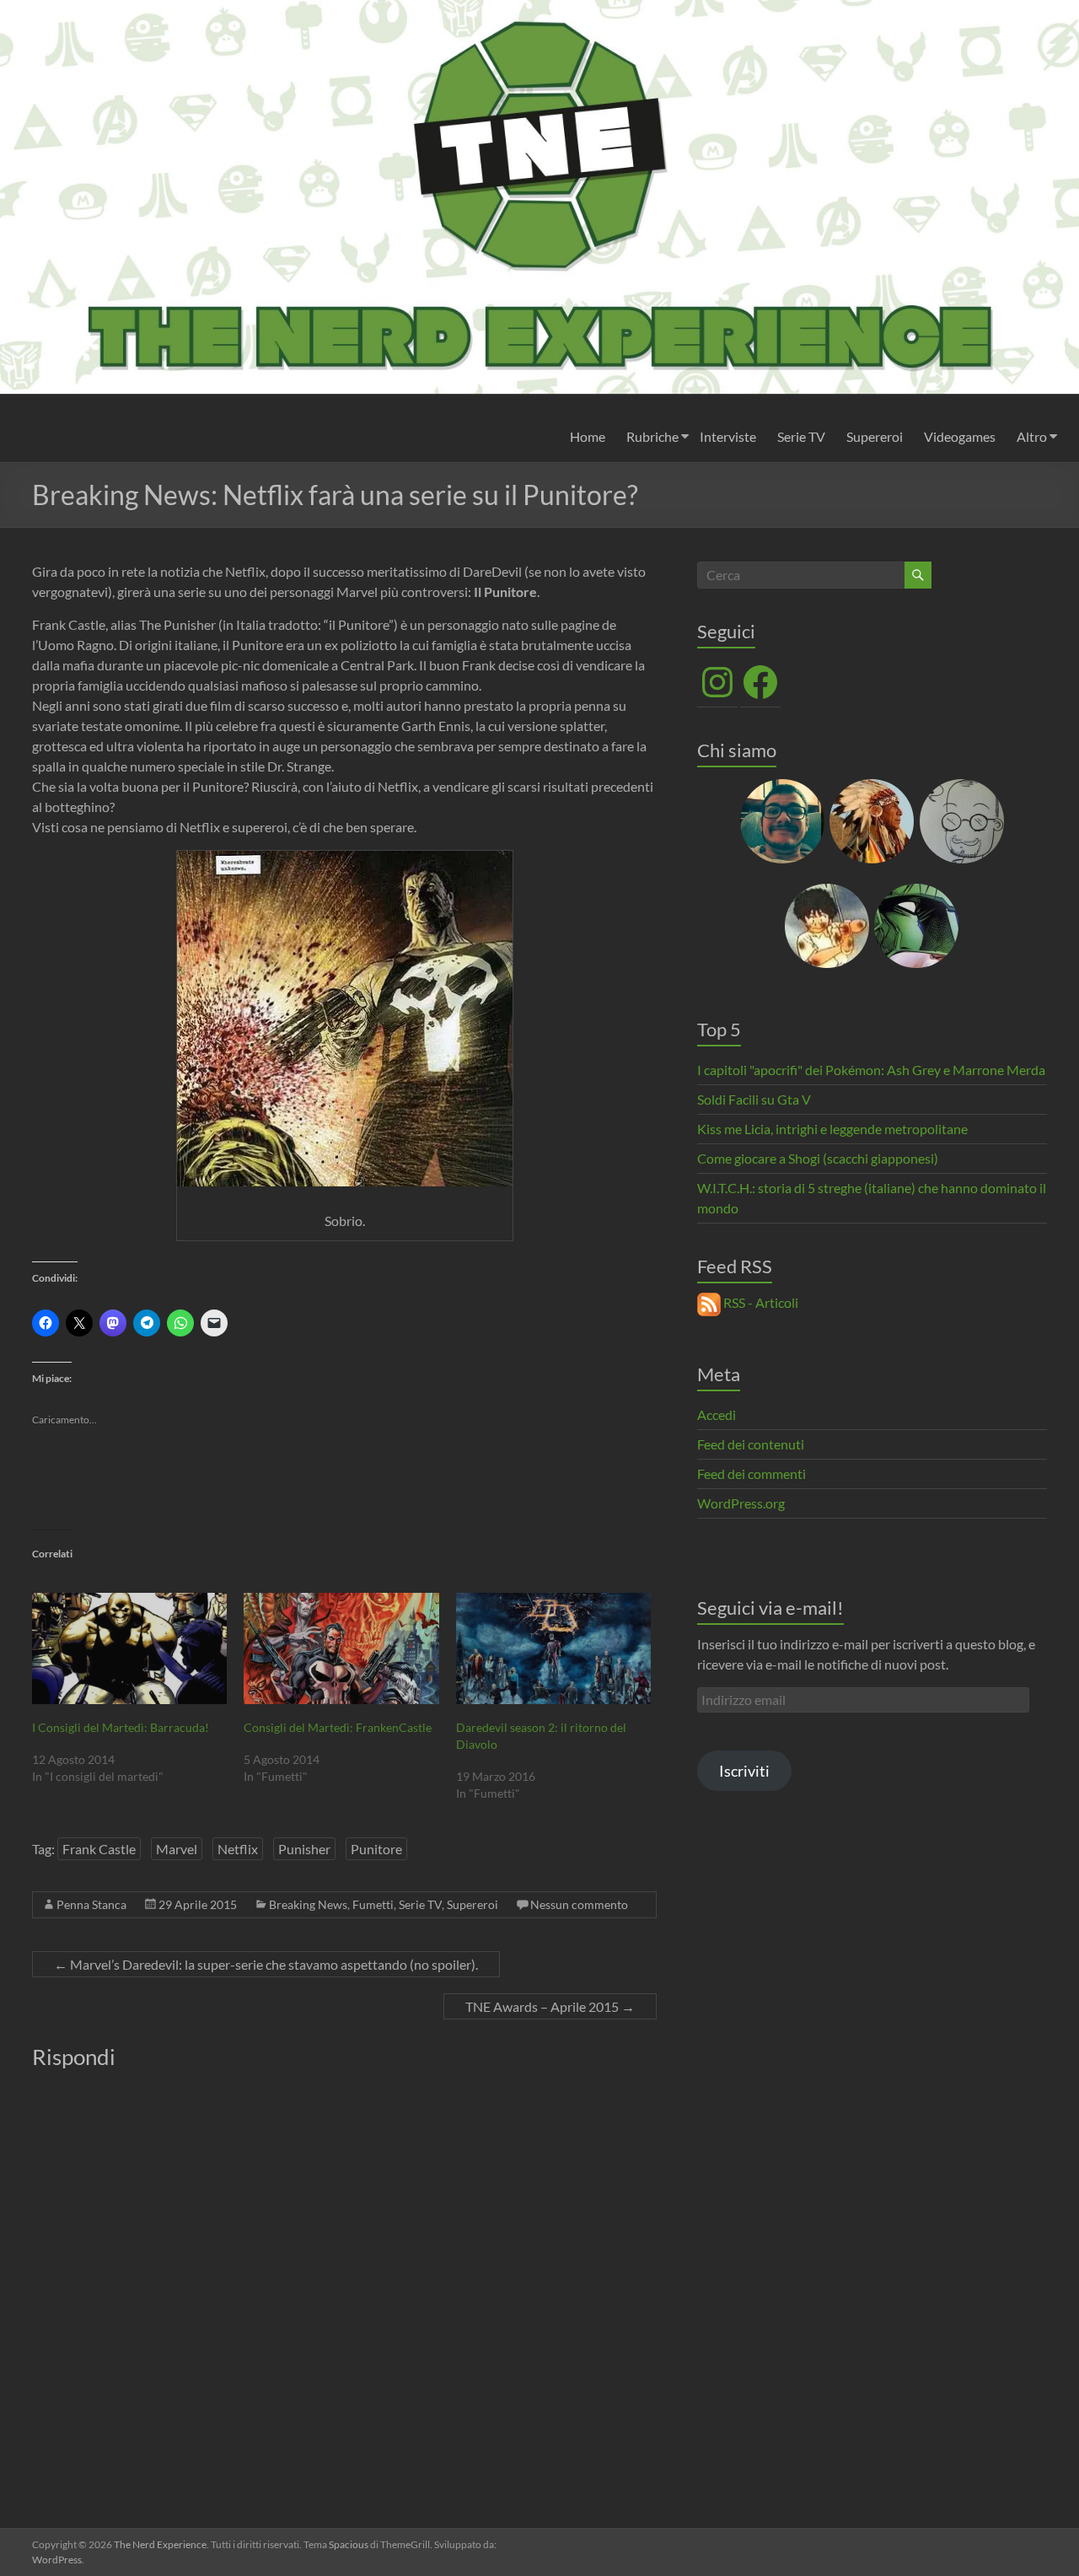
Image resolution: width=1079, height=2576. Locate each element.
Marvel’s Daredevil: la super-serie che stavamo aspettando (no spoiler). (266, 1964)
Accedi (717, 1414)
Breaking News (308, 1904)
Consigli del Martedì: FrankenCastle (338, 1727)
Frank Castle (99, 1849)
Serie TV (801, 436)
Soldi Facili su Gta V (754, 1099)
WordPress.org (741, 1503)
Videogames (960, 436)
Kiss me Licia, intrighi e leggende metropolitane (832, 1129)
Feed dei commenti (752, 1474)
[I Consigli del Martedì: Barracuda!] (129, 1648)
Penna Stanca (91, 1904)
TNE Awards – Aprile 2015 (550, 2006)
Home (588, 436)
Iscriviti (744, 1771)
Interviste (728, 436)
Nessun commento (579, 1904)
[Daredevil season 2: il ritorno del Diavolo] (553, 1648)
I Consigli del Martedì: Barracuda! (121, 1727)
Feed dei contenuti (751, 1444)
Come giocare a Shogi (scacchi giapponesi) (818, 1158)
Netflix (238, 1849)
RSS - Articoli (760, 1302)
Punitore (376, 1849)
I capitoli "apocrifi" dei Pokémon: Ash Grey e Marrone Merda (871, 1070)
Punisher (304, 1849)
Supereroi (875, 436)
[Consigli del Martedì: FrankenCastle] (341, 1648)
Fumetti (373, 1904)
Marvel (177, 1849)
